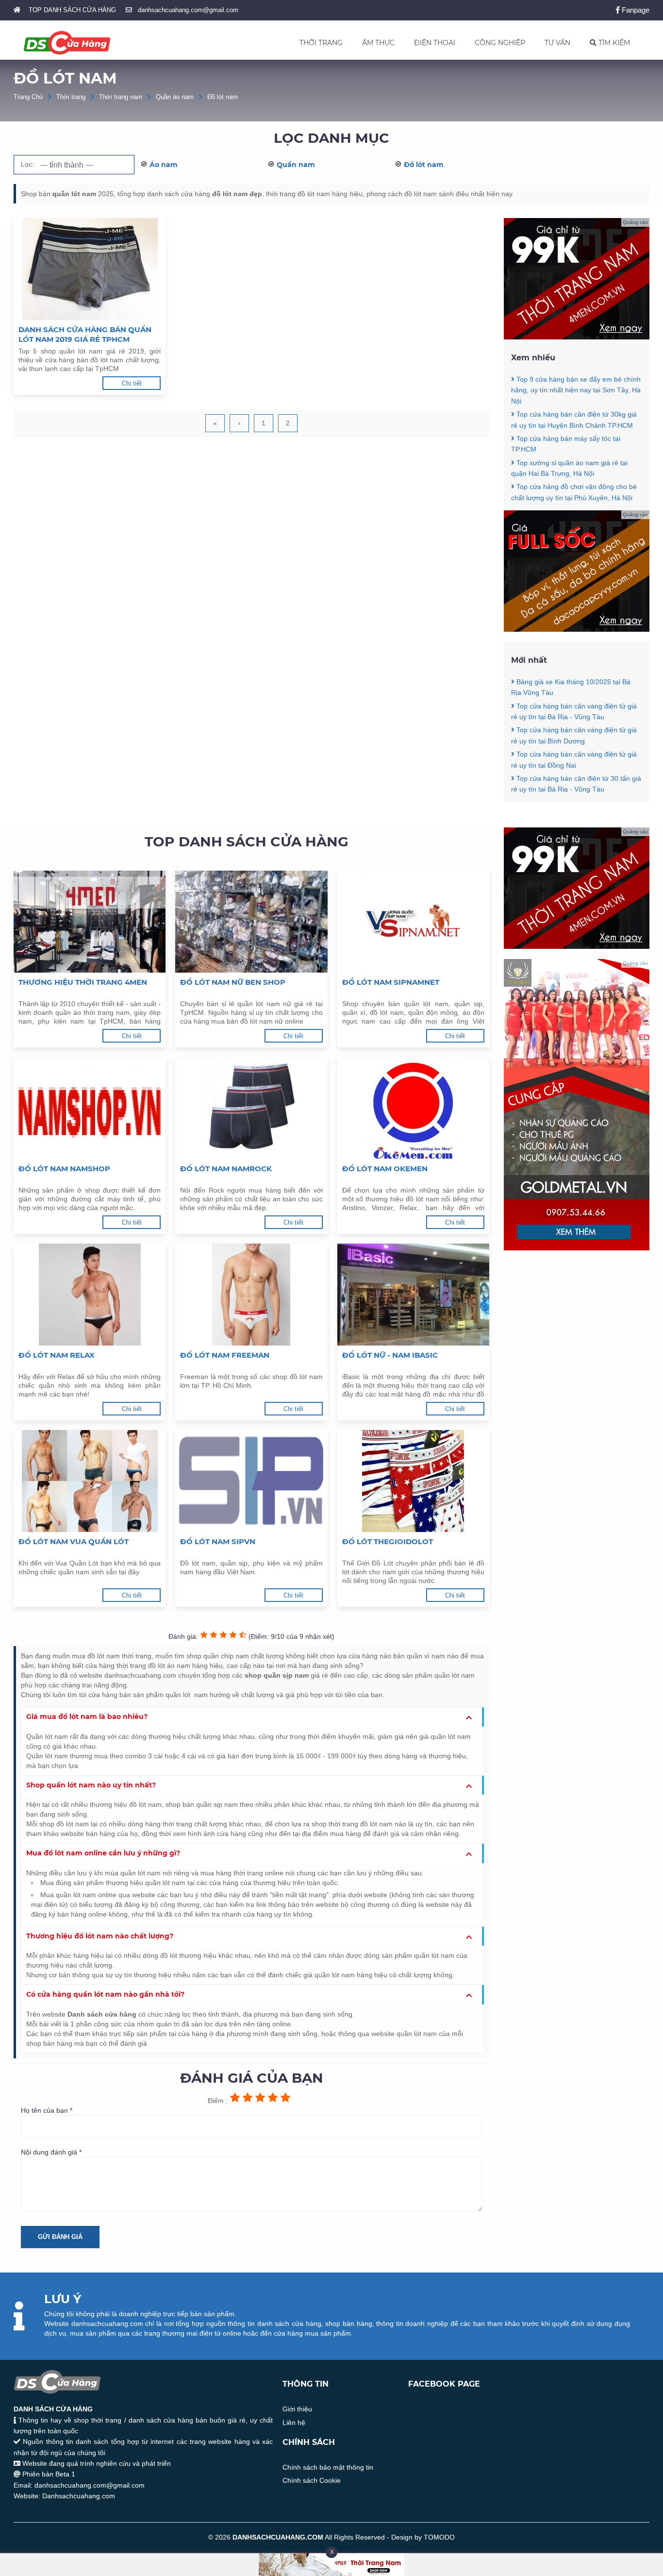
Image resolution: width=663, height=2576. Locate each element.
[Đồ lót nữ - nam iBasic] (413, 1295)
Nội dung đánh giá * (51, 2152)
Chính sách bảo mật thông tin (328, 2467)
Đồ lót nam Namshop (64, 1169)
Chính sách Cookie (312, 2480)
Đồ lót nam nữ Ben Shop (233, 982)
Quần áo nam (175, 97)
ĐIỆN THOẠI (435, 43)
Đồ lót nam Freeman (225, 1355)
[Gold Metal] (577, 1248)
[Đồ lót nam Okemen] (413, 1108)
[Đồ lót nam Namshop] (90, 1108)
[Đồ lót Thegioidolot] (413, 1481)
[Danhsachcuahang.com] (67, 43)
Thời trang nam (121, 97)
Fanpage (635, 10)
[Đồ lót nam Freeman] (251, 1295)
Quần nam (296, 165)
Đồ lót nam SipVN (218, 1541)
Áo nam (164, 165)
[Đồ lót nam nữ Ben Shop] (251, 922)
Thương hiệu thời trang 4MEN (83, 982)
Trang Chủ (28, 97)
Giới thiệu (297, 2409)
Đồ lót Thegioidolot (388, 1541)
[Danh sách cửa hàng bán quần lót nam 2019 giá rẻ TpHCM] (90, 269)
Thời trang (71, 97)
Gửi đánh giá (60, 2237)
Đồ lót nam (223, 97)
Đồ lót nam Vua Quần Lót (74, 1541)
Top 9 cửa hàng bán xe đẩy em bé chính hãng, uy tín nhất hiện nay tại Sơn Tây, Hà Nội (576, 390)
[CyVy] (577, 629)
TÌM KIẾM (613, 43)
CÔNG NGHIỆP (500, 43)
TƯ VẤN (557, 43)
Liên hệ (294, 2423)
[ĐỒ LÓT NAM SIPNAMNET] (413, 922)
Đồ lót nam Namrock (226, 1169)
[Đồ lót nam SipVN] (251, 1481)
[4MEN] (577, 337)
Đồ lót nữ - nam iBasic (390, 1355)
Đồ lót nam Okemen (385, 1169)
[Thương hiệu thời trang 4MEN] (90, 922)
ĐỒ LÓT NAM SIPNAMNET (391, 982)
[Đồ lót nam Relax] (90, 1295)
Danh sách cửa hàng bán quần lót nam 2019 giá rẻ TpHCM (85, 334)
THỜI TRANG (321, 43)
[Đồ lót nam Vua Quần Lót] (90, 1481)
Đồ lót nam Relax (57, 1355)
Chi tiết (132, 383)
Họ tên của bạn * (47, 2110)
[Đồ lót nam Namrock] (251, 1108)
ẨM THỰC (378, 43)
